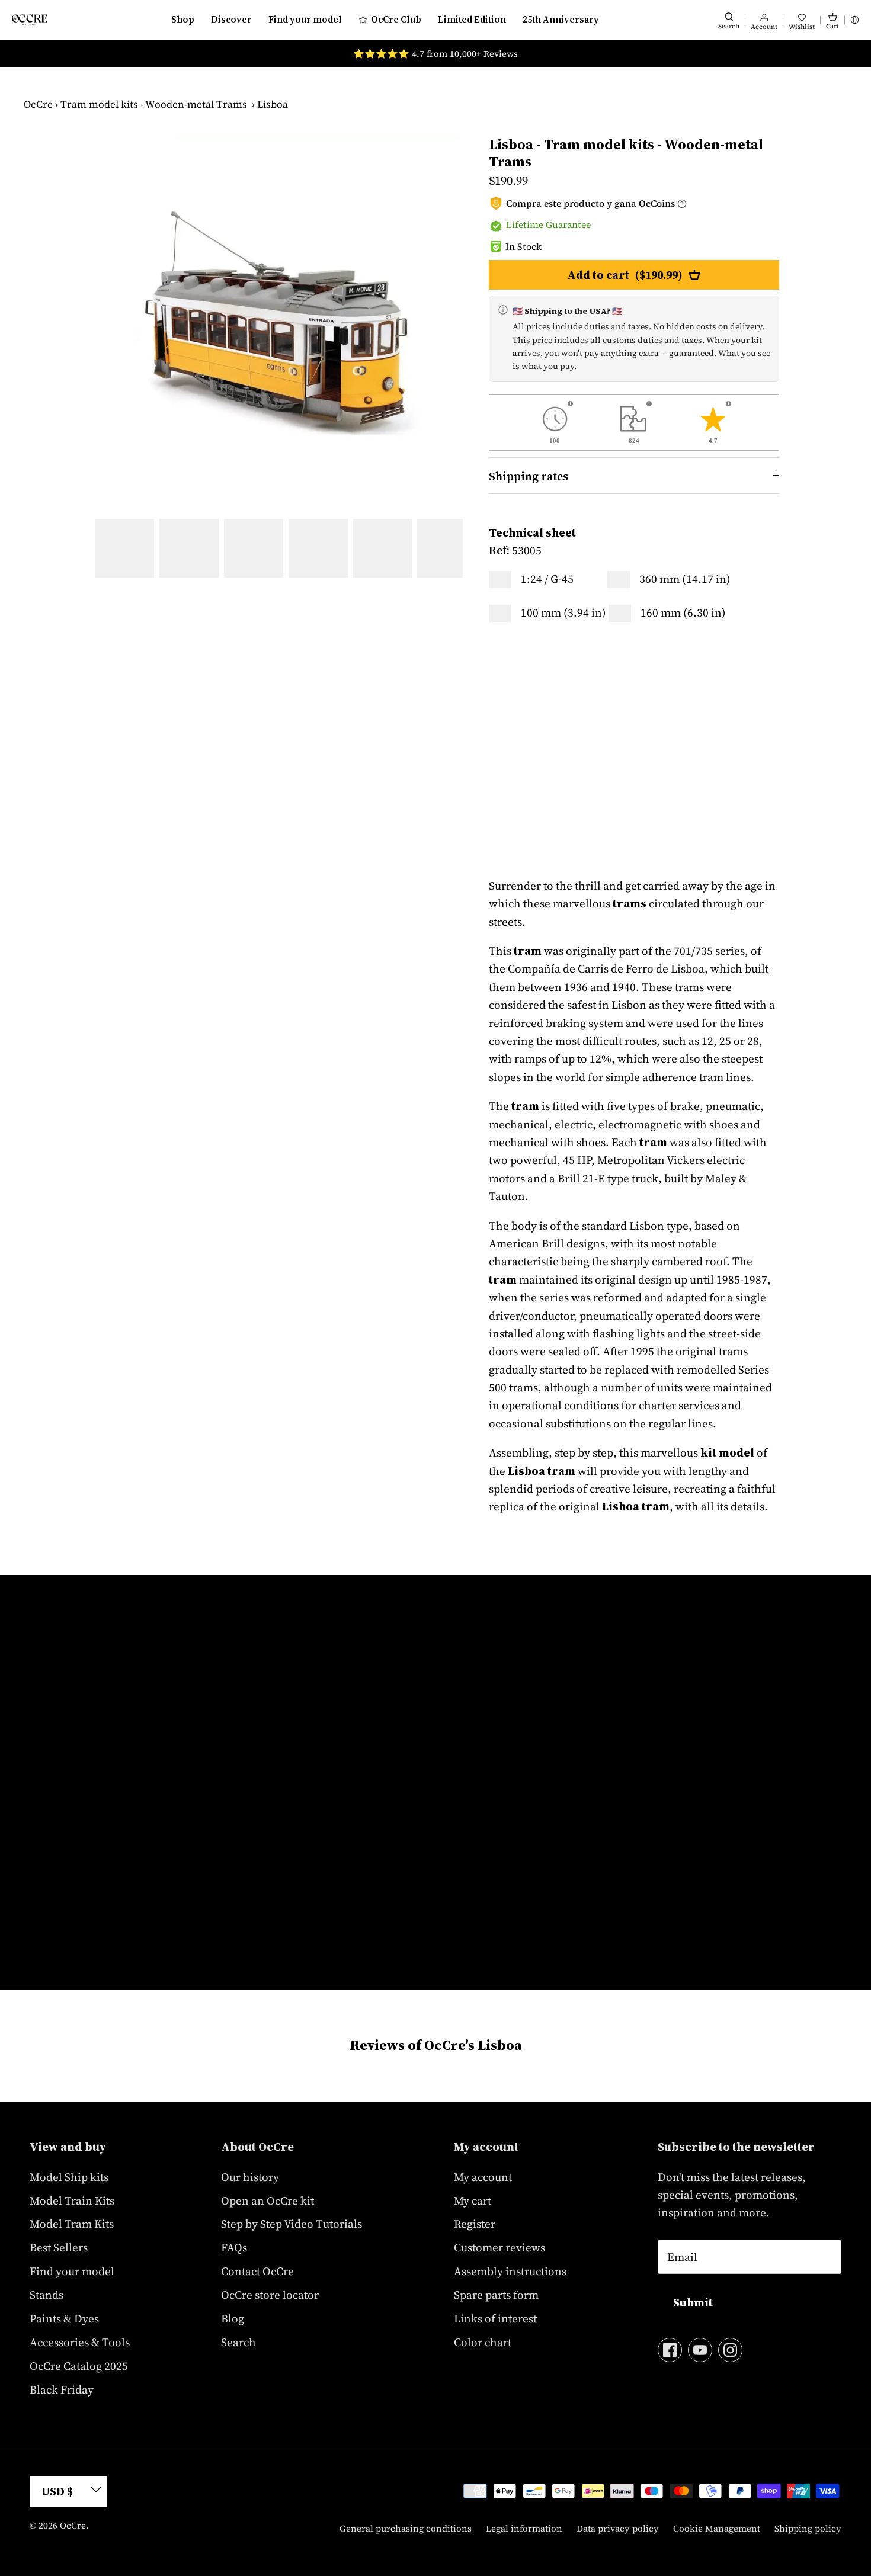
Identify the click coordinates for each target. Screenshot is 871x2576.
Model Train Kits (72, 2200)
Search (238, 2342)
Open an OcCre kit (268, 2200)
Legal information (524, 2528)
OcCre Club (396, 19)
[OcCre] (30, 20)
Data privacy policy (618, 2528)
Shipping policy (808, 2528)
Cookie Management (717, 2528)
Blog (233, 2318)
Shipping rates (529, 476)
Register (475, 2224)
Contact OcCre (257, 2271)
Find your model (305, 19)
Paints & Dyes (64, 2318)
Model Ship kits (69, 2177)
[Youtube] (700, 2350)
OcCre (38, 104)
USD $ (57, 2491)
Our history (250, 2177)
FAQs (234, 2247)
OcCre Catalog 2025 (79, 2366)
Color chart (483, 2342)
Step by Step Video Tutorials (292, 2224)
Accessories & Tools (80, 2342)
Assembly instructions (510, 2271)
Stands (47, 2295)
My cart (473, 2200)
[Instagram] (730, 2350)
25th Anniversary (561, 19)
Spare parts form (496, 2295)
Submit (693, 2302)
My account (483, 2177)
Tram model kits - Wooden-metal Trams (154, 104)
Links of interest (495, 2318)
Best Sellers (59, 2247)
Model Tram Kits (72, 2224)
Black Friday (62, 2389)
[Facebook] (670, 2350)
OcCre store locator (270, 2295)
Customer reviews (499, 2247)
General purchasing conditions (406, 2528)
